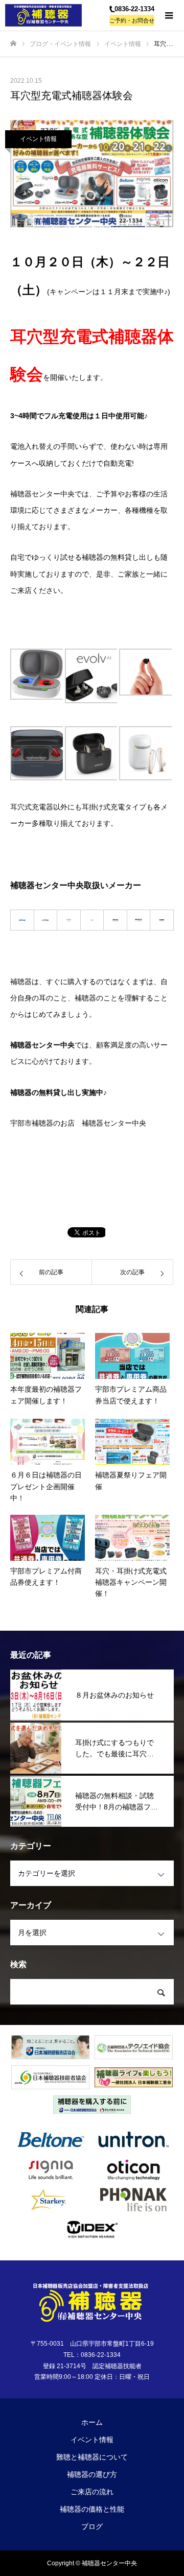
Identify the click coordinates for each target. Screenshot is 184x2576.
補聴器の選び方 (92, 2474)
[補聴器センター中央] (46, 15)
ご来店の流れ (92, 2492)
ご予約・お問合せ (132, 20)
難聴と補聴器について (92, 2457)
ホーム (92, 2422)
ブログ (92, 2526)
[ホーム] (13, 44)
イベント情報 (38, 139)
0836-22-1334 (134, 9)
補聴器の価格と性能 (92, 2509)
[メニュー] (169, 15)
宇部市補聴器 (32, 1123)
